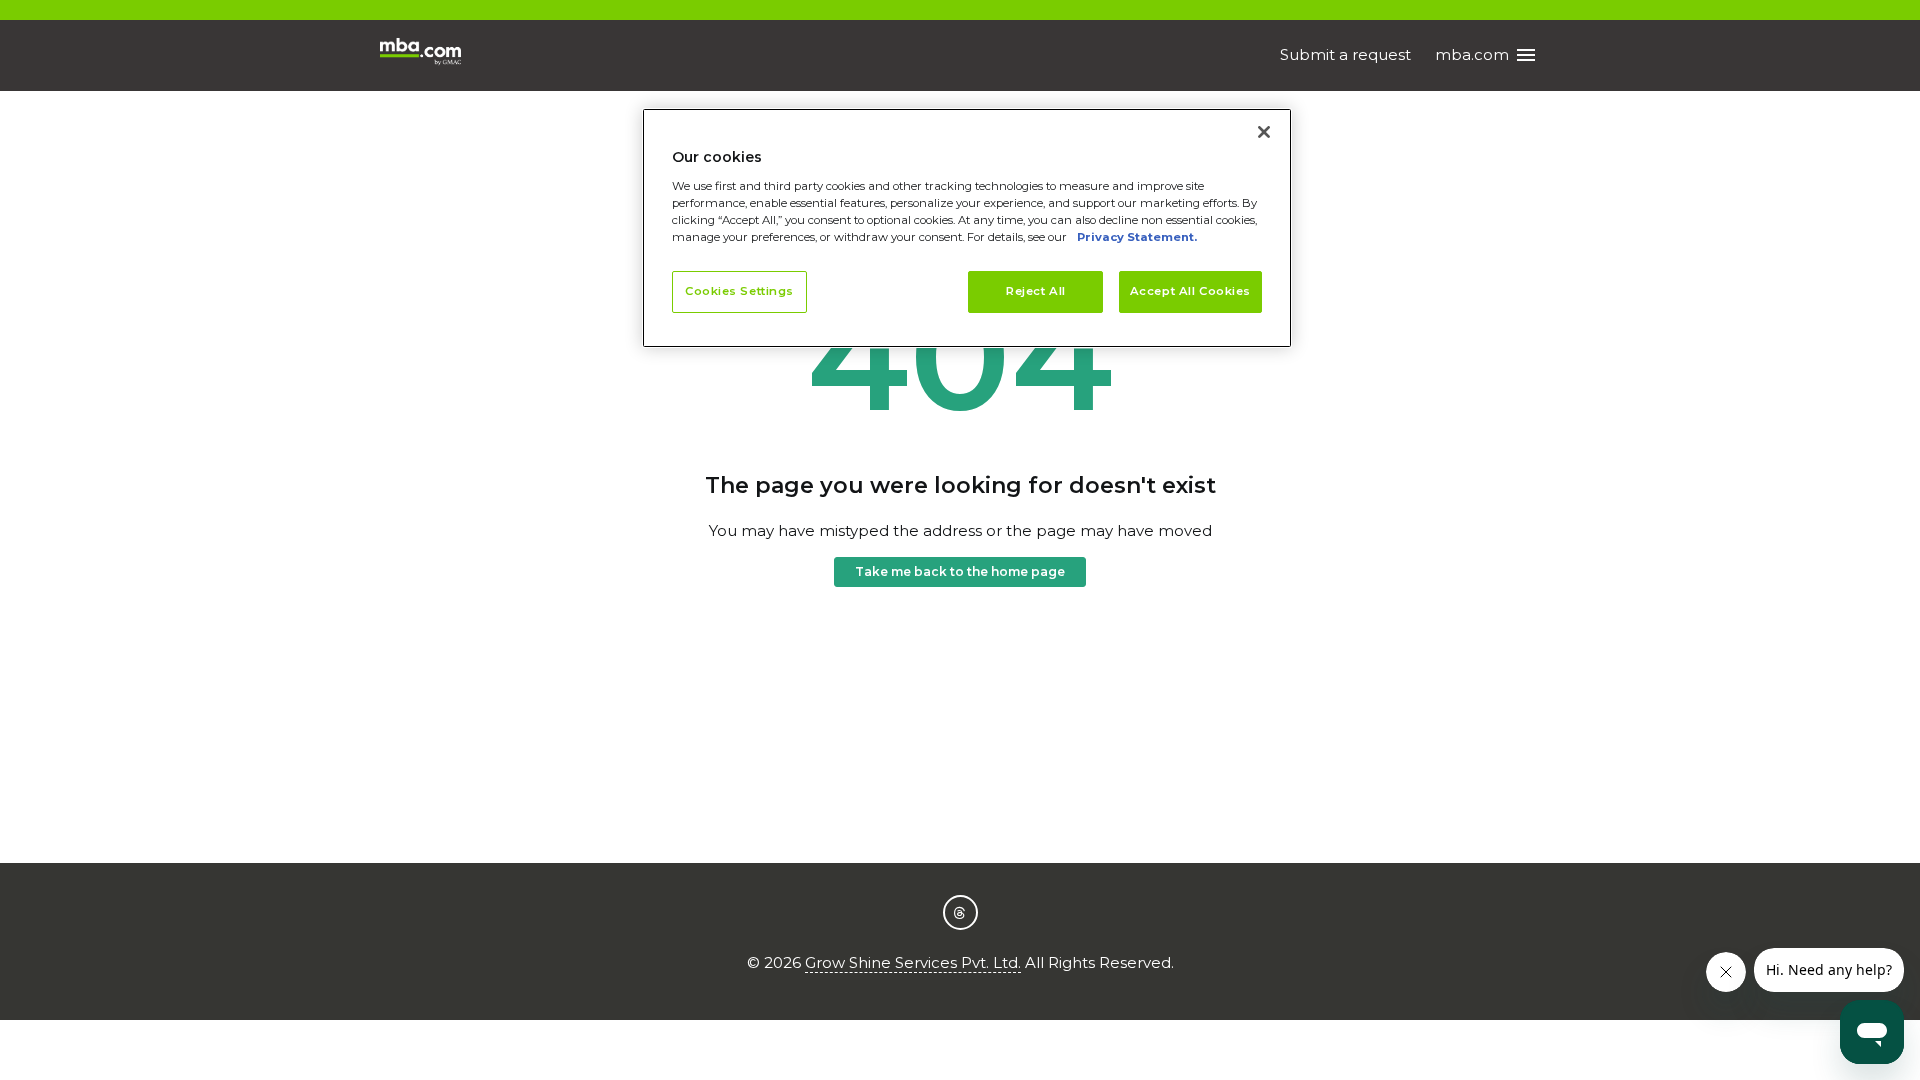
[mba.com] (420, 55)
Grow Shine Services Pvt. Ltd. (913, 962)
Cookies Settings (739, 291)
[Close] (1264, 132)
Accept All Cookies (1190, 291)
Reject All (1036, 291)
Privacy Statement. (1137, 237)
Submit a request (1345, 54)
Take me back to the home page (960, 571)
